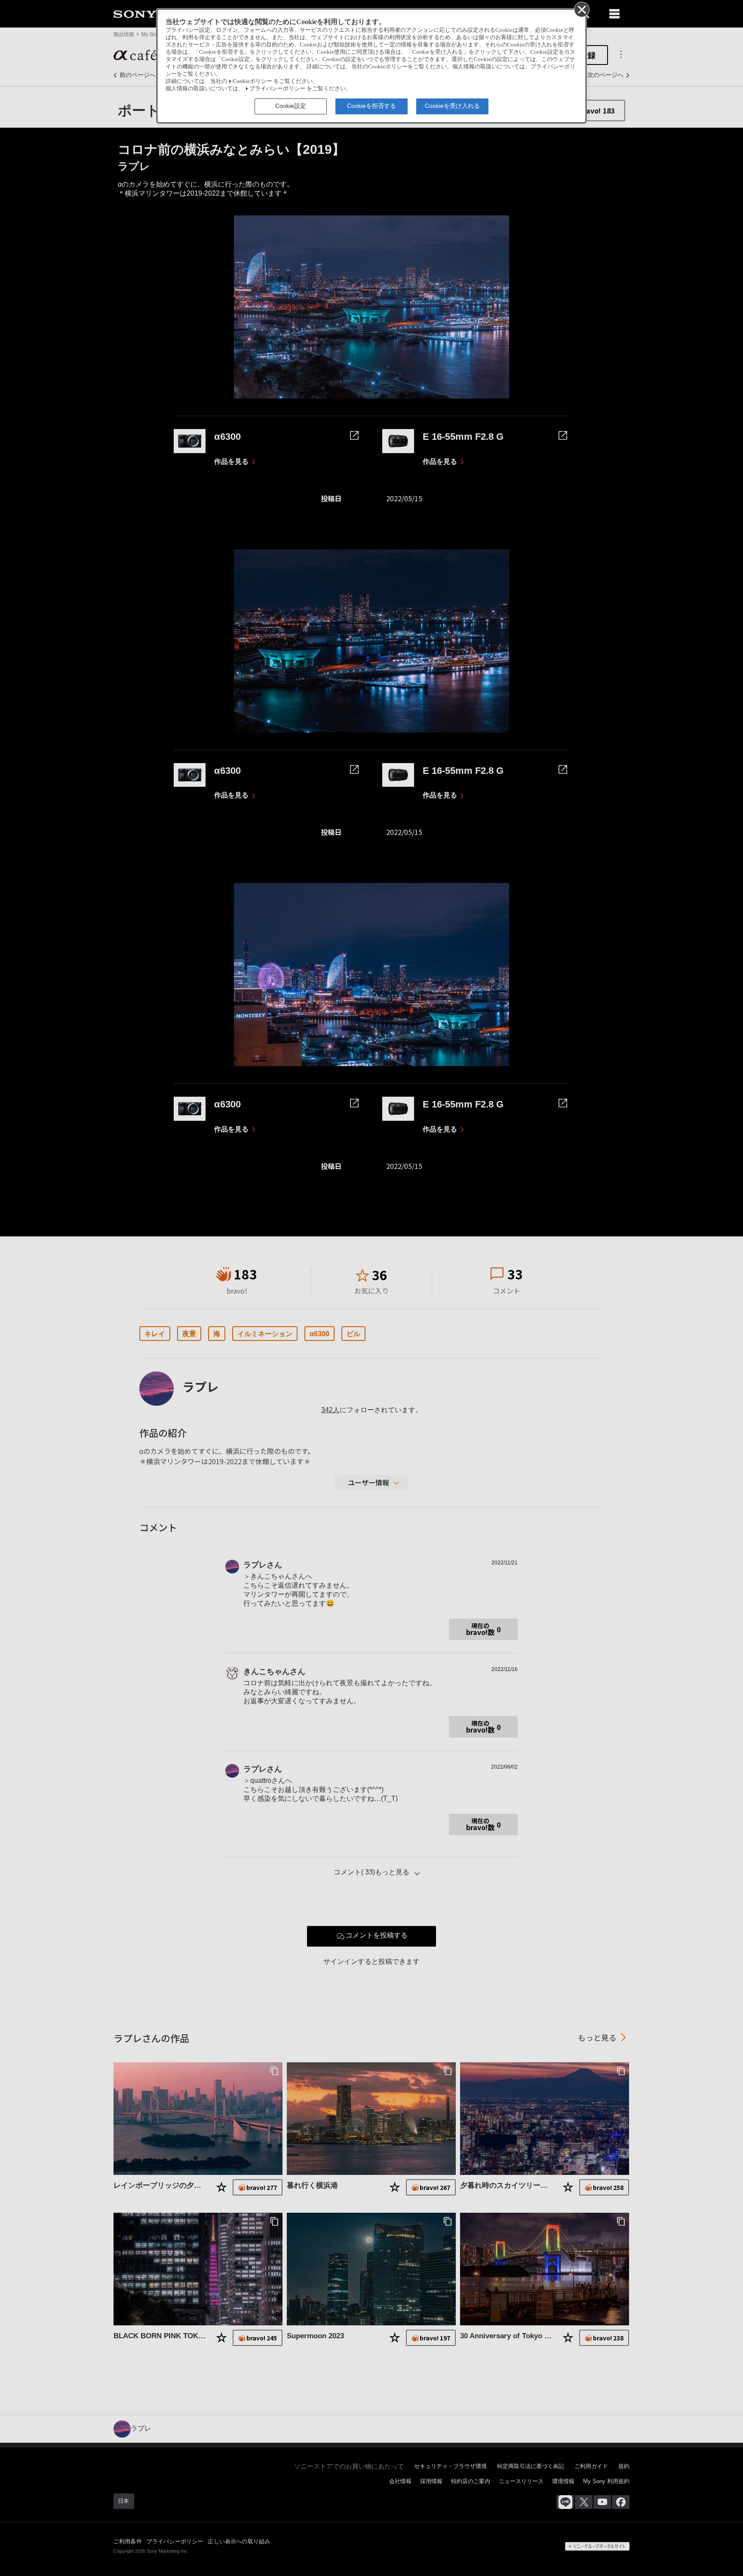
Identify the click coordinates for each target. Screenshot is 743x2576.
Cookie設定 (291, 106)
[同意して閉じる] (581, 9)
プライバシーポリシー (277, 89)
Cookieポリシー (252, 81)
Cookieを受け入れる (452, 106)
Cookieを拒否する (371, 106)
